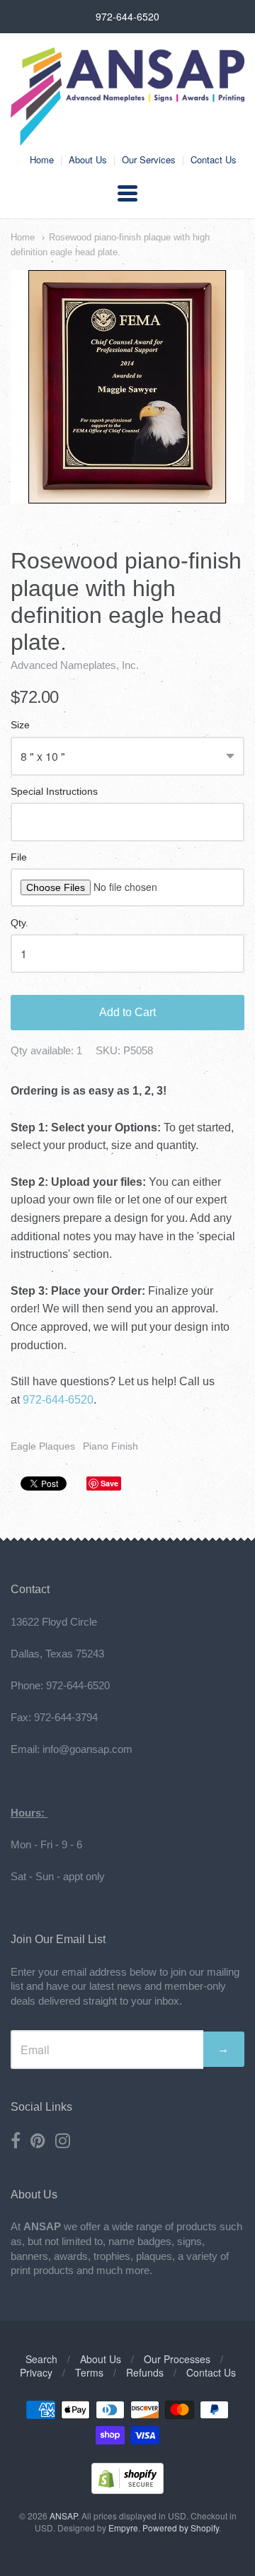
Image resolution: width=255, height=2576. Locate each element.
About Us (88, 159)
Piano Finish (110, 1446)
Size (20, 725)
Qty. (19, 923)
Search (41, 2359)
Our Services (149, 159)
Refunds (145, 2372)
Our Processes (177, 2359)
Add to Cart (127, 1012)
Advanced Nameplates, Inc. (75, 665)
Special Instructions (54, 792)
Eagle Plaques (43, 1446)
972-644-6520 (58, 1400)
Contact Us (214, 159)
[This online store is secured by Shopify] (127, 2489)
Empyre (123, 2528)
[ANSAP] (127, 138)
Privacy (36, 2372)
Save (109, 1483)
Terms (89, 2372)
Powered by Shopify (181, 2528)
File (19, 857)
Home (42, 159)
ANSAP (63, 2516)
